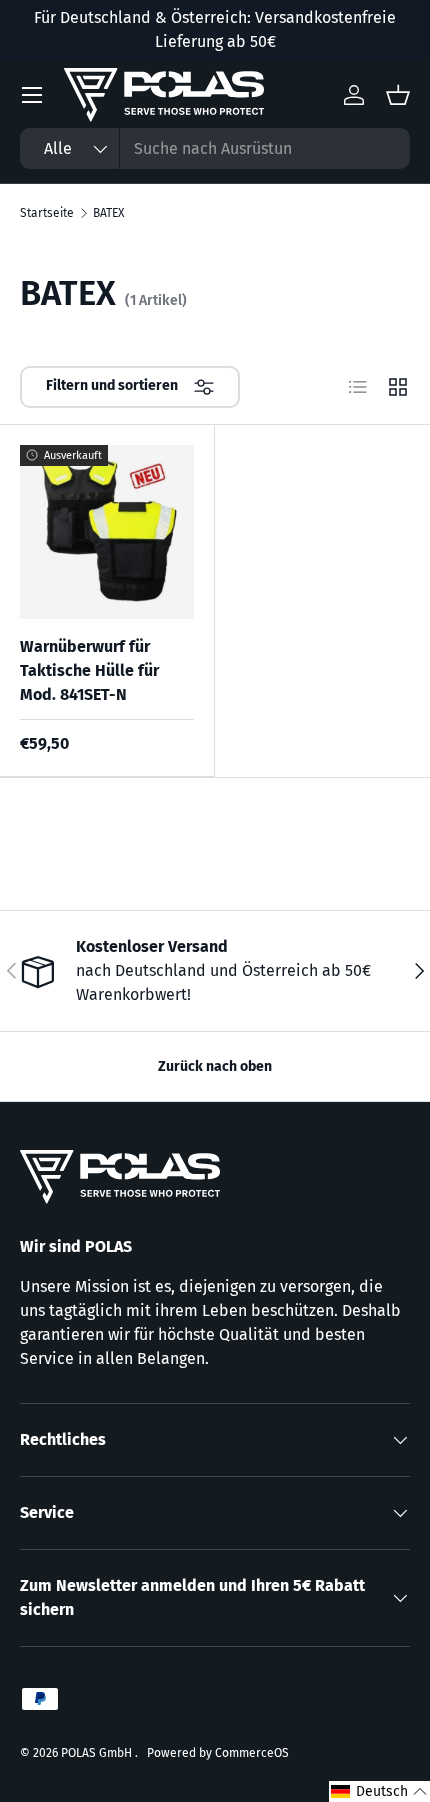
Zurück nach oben (215, 1066)
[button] (379, 1791)
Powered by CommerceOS (218, 1753)
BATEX (108, 213)
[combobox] (215, 148)
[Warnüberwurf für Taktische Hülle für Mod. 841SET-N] (107, 532)
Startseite (47, 213)
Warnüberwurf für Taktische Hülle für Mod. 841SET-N (89, 670)
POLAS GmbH (98, 1753)
